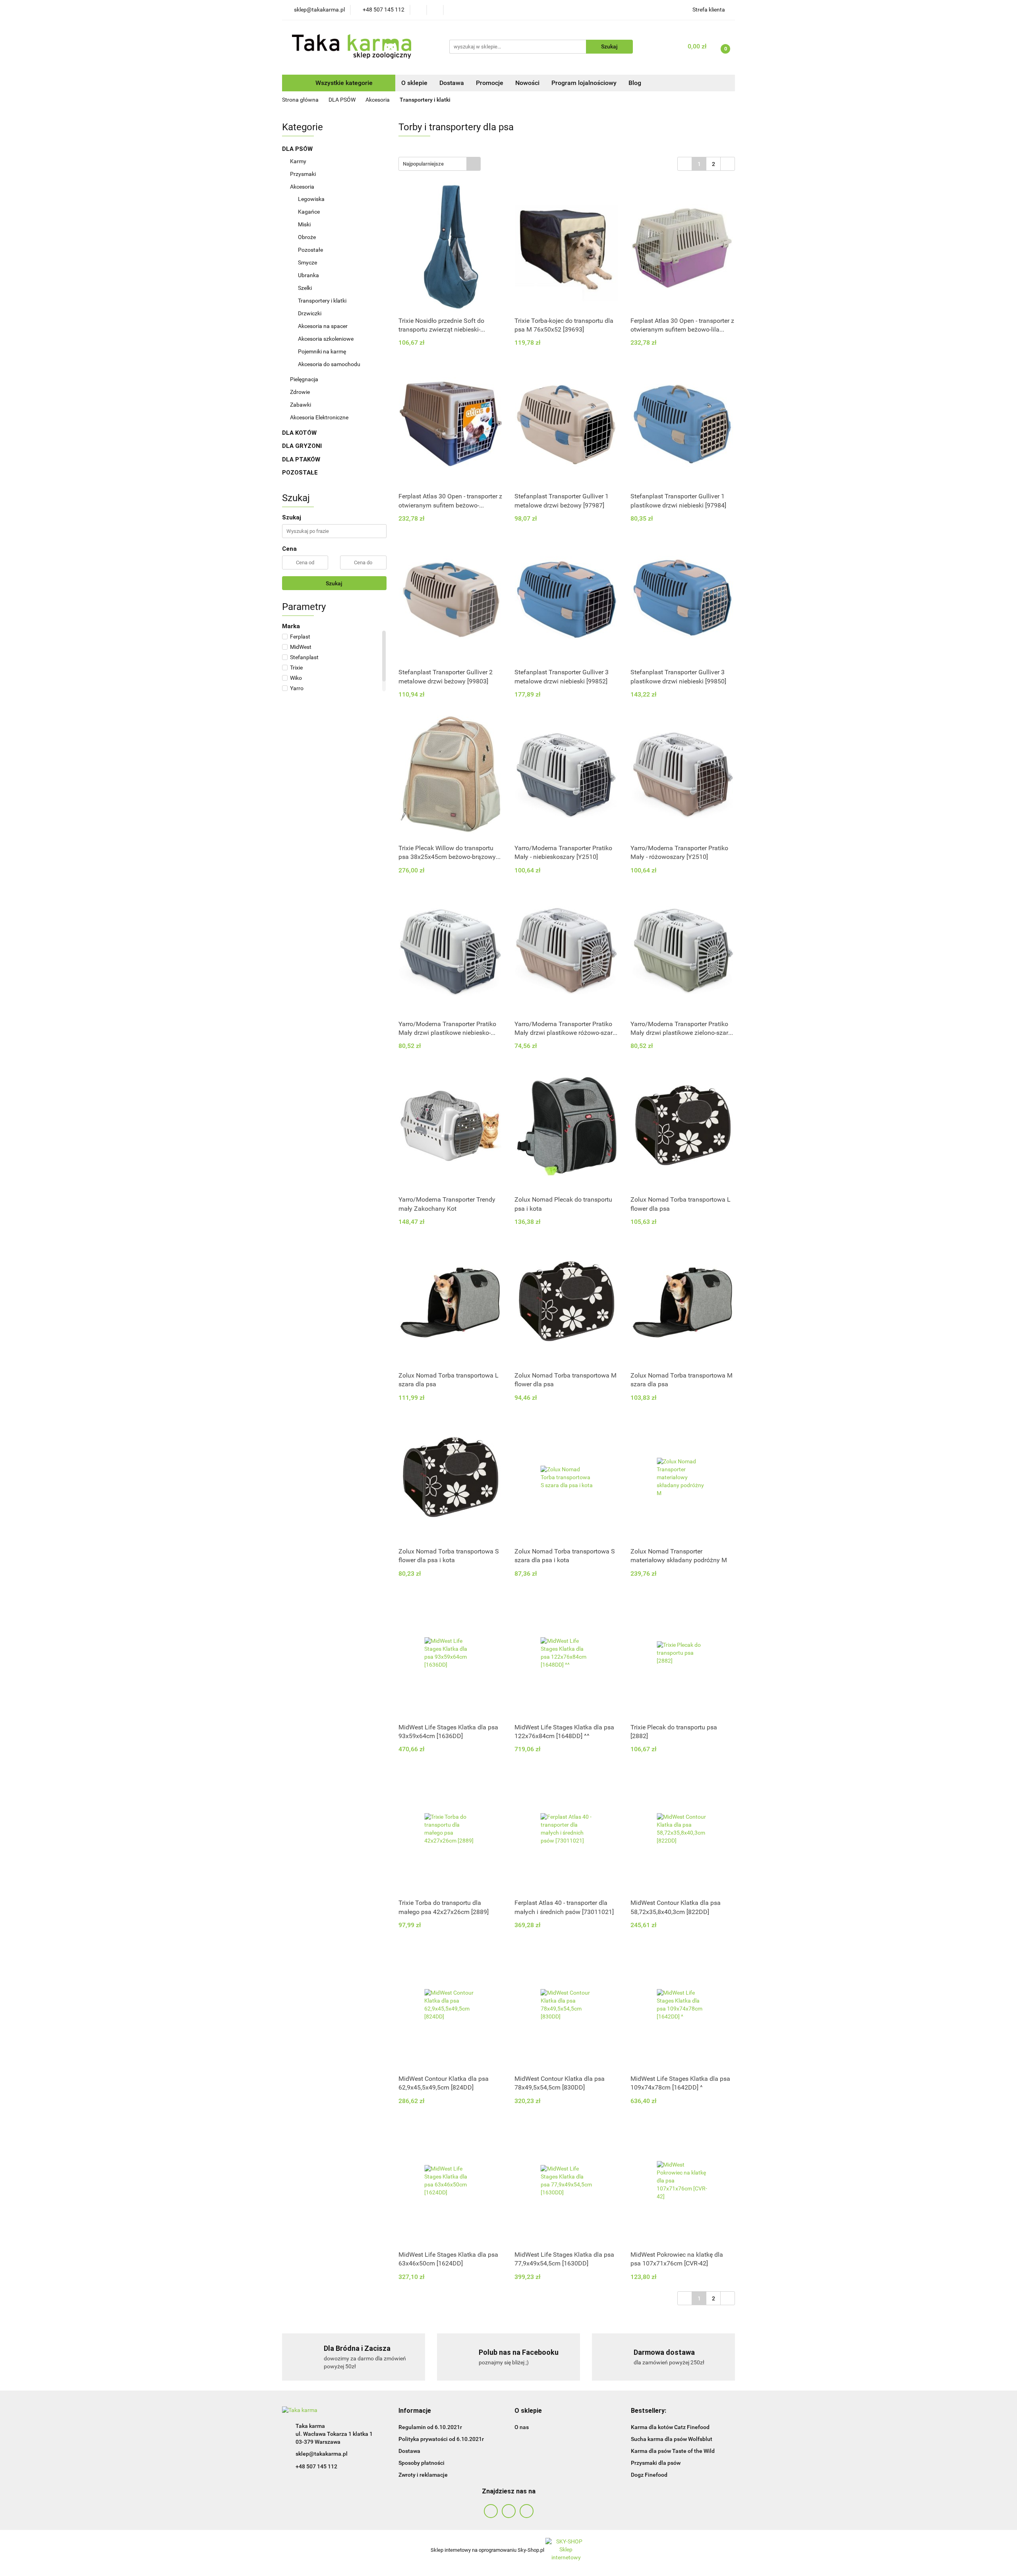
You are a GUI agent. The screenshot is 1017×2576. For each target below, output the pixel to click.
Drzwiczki (310, 313)
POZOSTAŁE (301, 473)
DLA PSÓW (298, 149)
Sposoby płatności (421, 2463)
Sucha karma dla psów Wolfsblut (672, 2439)
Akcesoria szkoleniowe (326, 339)
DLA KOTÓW (300, 433)
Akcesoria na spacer (323, 326)
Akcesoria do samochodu (329, 364)
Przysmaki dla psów (656, 2463)
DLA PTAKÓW (302, 459)
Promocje (490, 83)
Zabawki (301, 405)
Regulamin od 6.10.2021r (430, 2427)
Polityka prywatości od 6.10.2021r (441, 2439)
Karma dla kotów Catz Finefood (670, 2427)
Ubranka (308, 275)
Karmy (299, 161)
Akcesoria (303, 187)
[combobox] (440, 164)
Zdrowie (301, 392)
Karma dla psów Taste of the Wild (673, 2451)
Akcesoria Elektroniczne (320, 417)
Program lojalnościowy (584, 83)
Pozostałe (310, 250)
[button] (415, 2411)
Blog (635, 83)
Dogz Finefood (649, 2475)
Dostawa (452, 83)
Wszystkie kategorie (343, 83)
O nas (522, 2427)
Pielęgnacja (305, 379)
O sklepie (414, 83)
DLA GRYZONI (303, 446)
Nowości (527, 83)
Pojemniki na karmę (322, 351)
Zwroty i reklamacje (423, 2475)
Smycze (308, 262)
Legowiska (312, 199)
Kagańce (309, 212)
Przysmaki (304, 174)
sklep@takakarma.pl (322, 2454)
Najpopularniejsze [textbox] (423, 164)
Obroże (307, 237)
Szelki (305, 288)
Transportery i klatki (322, 301)
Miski (304, 224)
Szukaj (334, 583)
